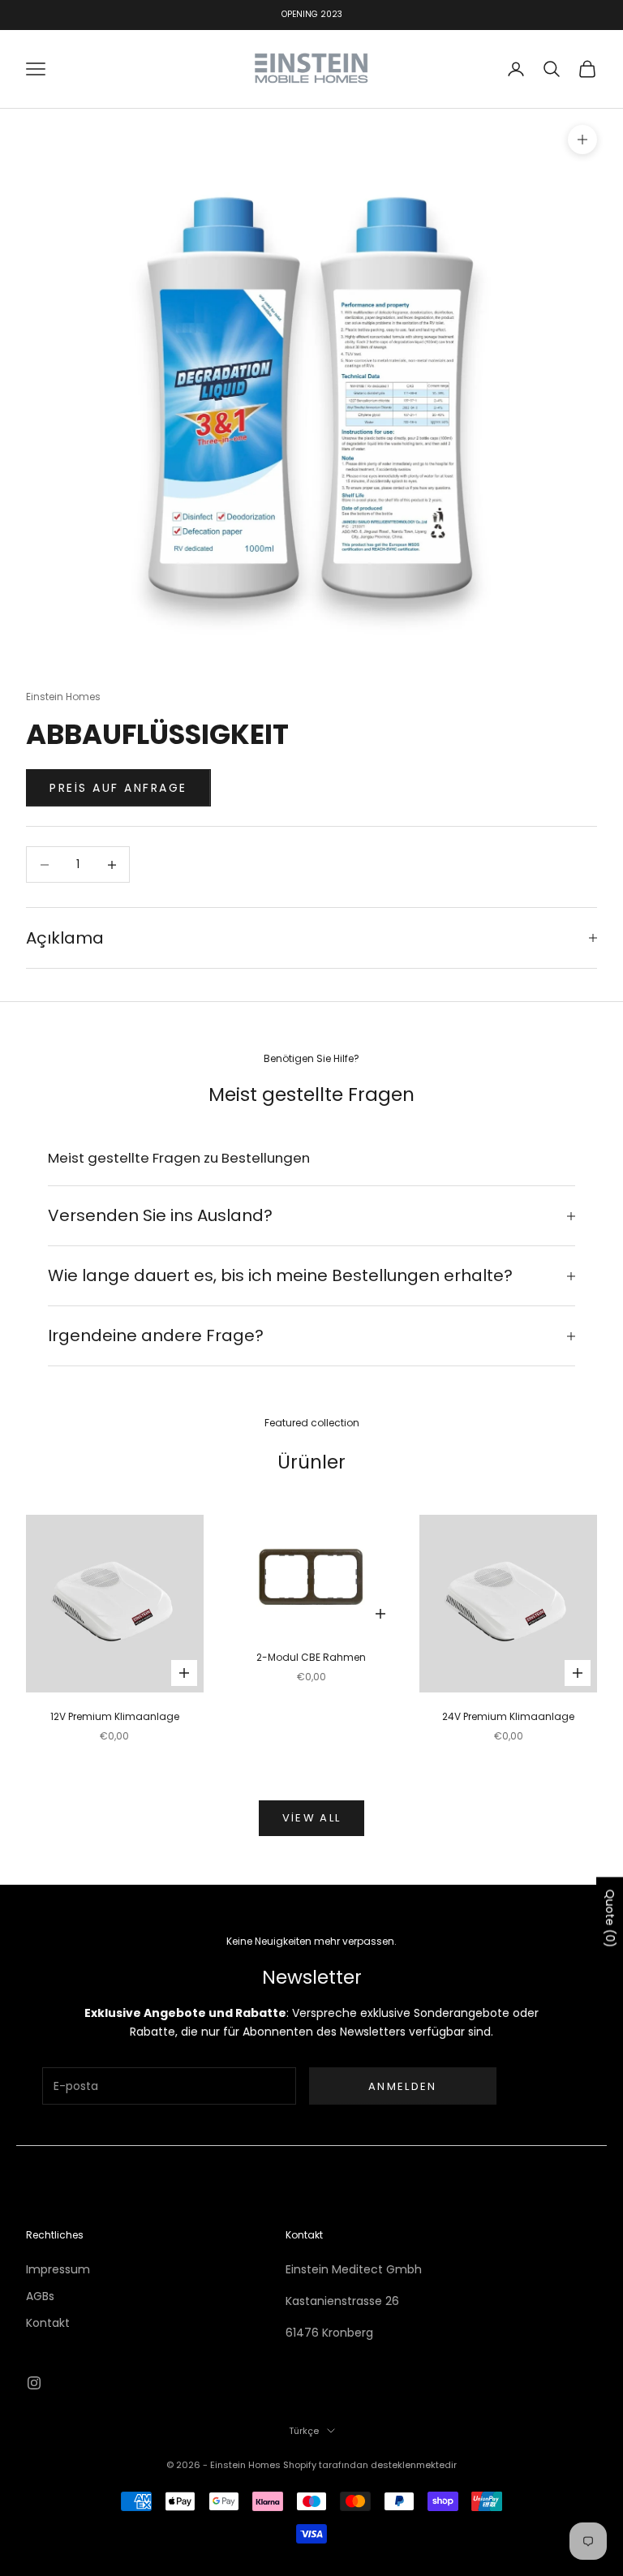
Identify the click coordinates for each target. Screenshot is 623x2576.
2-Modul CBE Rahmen (311, 1657)
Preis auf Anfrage (118, 788)
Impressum (58, 2269)
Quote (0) (610, 1919)
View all (312, 1818)
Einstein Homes (63, 697)
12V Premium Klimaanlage (115, 1716)
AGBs (40, 2296)
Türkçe (304, 2431)
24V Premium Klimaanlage (508, 1716)
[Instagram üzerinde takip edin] (34, 2383)
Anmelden (403, 2086)
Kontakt (48, 2323)
